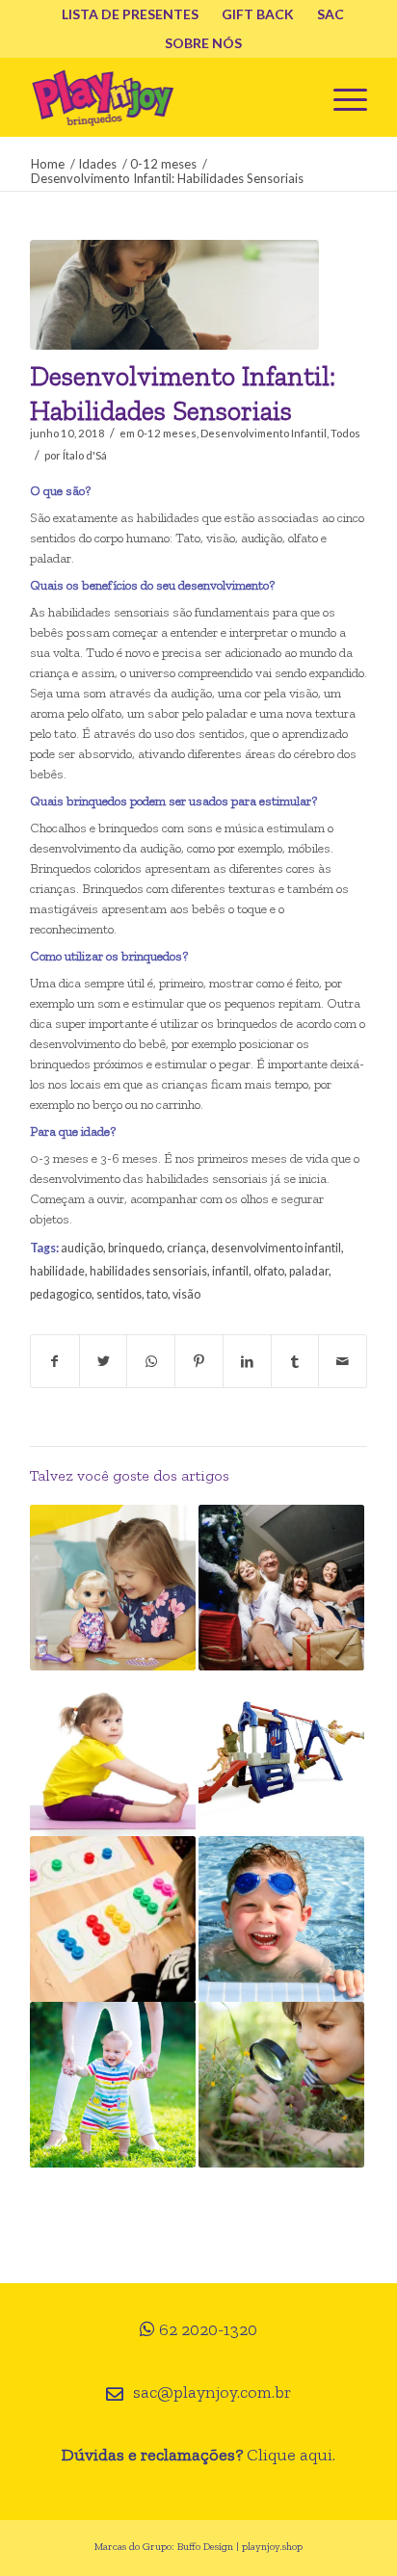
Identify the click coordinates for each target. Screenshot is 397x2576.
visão (186, 1294)
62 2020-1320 (208, 2329)
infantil (230, 1271)
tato (157, 1294)
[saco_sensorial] (174, 295)
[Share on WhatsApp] (151, 1361)
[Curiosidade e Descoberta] (281, 2085)
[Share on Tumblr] (295, 1361)
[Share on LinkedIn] (247, 1361)
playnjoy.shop (272, 2547)
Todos (345, 433)
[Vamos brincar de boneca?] (113, 1588)
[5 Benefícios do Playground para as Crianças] (281, 1753)
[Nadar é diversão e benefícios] (281, 1919)
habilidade (57, 1271)
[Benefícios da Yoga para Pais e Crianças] (113, 1753)
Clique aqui (290, 2455)
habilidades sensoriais (148, 1271)
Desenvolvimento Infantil (264, 433)
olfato (269, 1271)
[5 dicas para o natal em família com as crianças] (281, 1588)
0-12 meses (167, 433)
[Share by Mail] (343, 1361)
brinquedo (135, 1248)
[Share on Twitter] (104, 1361)
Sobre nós (203, 43)
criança (186, 1248)
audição (82, 1248)
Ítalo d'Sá (85, 455)
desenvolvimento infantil (276, 1248)
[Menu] (341, 97)
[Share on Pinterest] (199, 1361)
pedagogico (61, 1294)
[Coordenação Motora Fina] (113, 1919)
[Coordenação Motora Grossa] (113, 2085)
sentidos (119, 1294)
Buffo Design (205, 2547)
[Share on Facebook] (55, 1361)
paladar (309, 1271)
